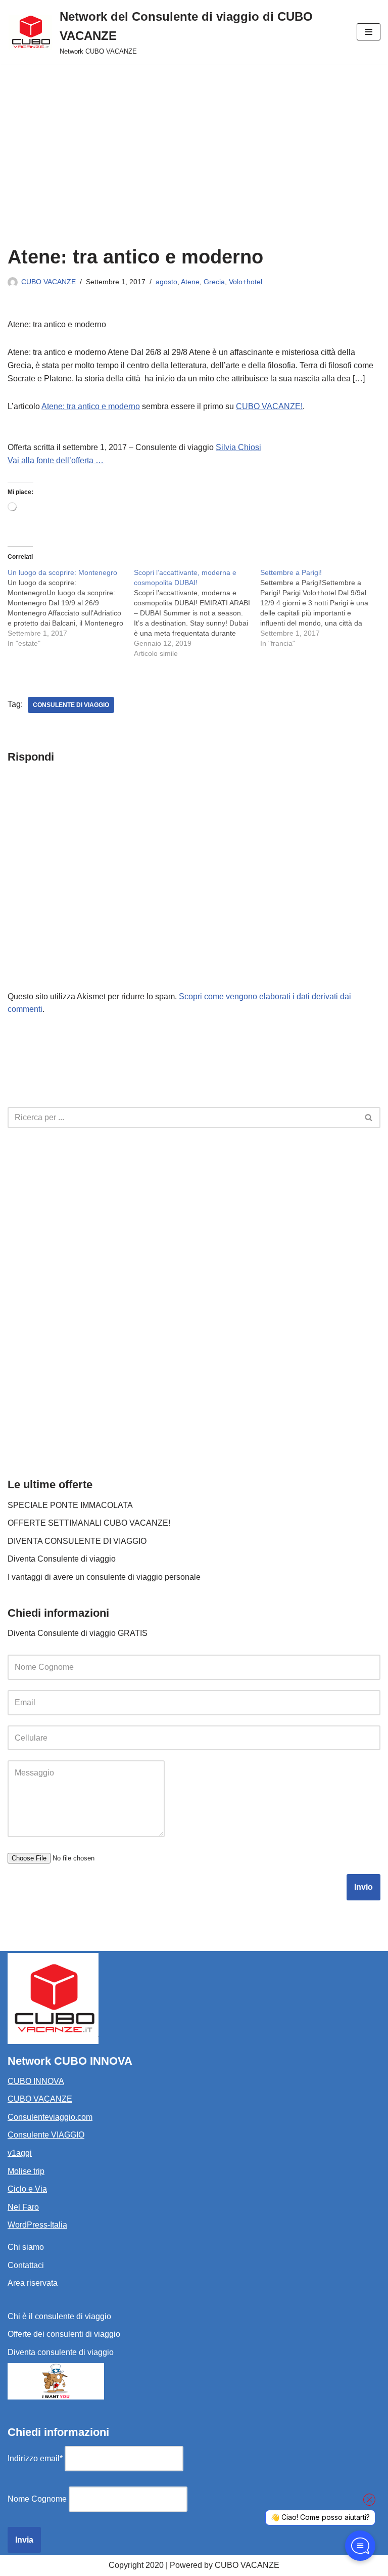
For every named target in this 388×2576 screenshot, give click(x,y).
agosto (166, 282)
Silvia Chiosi (238, 447)
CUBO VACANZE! (269, 406)
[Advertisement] (194, 140)
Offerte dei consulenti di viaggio (64, 2334)
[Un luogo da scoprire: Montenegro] (71, 608)
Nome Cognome (37, 2499)
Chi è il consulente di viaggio (59, 2316)
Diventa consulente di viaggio (61, 2352)
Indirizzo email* (35, 2458)
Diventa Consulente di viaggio (62, 1559)
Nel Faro (23, 2207)
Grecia (214, 282)
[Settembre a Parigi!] (323, 608)
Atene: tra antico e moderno (91, 406)
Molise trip (26, 2171)
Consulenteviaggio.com (50, 2117)
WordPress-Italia (37, 2225)
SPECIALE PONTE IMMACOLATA (70, 1505)
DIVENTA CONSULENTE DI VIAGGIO (77, 1541)
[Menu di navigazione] (369, 32)
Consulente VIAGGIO (46, 2135)
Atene (190, 282)
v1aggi (20, 2153)
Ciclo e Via (27, 2189)
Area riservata (33, 2283)
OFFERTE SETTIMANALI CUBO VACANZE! (89, 1523)
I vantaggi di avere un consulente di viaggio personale (104, 1577)
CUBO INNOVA (36, 2081)
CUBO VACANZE (48, 282)
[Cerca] (369, 1118)
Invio (363, 1887)
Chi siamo (26, 2247)
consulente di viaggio (71, 705)
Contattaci (26, 2265)
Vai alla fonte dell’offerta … (56, 460)
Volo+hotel (246, 282)
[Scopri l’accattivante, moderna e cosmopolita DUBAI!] (197, 613)
